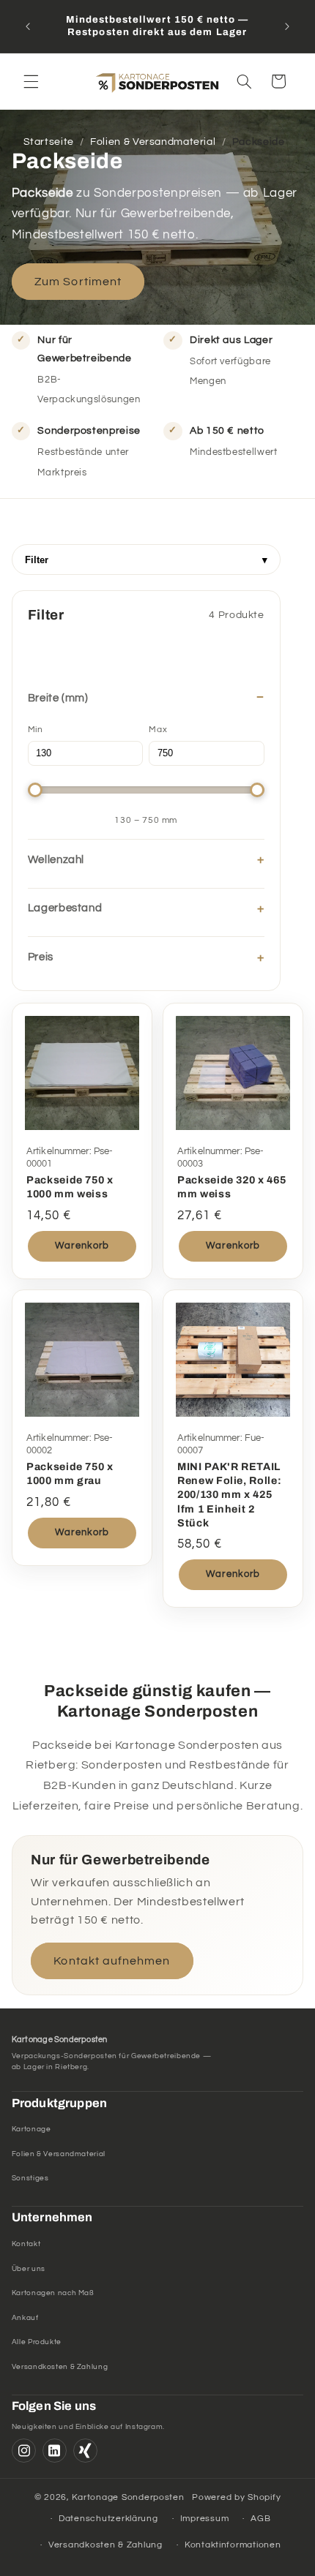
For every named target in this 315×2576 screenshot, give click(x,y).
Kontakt (26, 2244)
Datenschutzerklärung (108, 2519)
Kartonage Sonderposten (128, 2497)
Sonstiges (30, 2178)
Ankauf (25, 2318)
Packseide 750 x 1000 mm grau (70, 1474)
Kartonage (31, 2129)
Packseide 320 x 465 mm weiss (232, 1187)
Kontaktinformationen (233, 2545)
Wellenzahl (56, 860)
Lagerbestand (65, 908)
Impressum (205, 2519)
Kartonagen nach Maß (53, 2293)
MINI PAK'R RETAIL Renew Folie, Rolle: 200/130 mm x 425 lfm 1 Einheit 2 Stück (230, 1495)
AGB (260, 2519)
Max (158, 730)
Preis (41, 957)
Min (36, 730)
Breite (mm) (58, 698)
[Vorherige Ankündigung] (28, 26)
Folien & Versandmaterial (153, 142)
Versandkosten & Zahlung (60, 2367)
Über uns (29, 2269)
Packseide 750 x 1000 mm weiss (70, 1187)
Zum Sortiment (78, 282)
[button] (31, 81)
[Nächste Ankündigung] (287, 26)
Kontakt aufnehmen (112, 1961)
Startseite (49, 142)
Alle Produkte (37, 2342)
